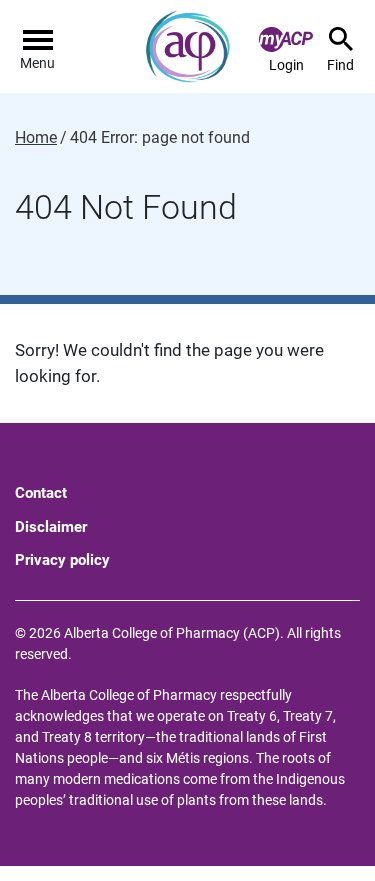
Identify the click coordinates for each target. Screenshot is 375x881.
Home (36, 138)
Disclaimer (51, 527)
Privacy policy (62, 560)
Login (286, 65)
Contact (41, 493)
